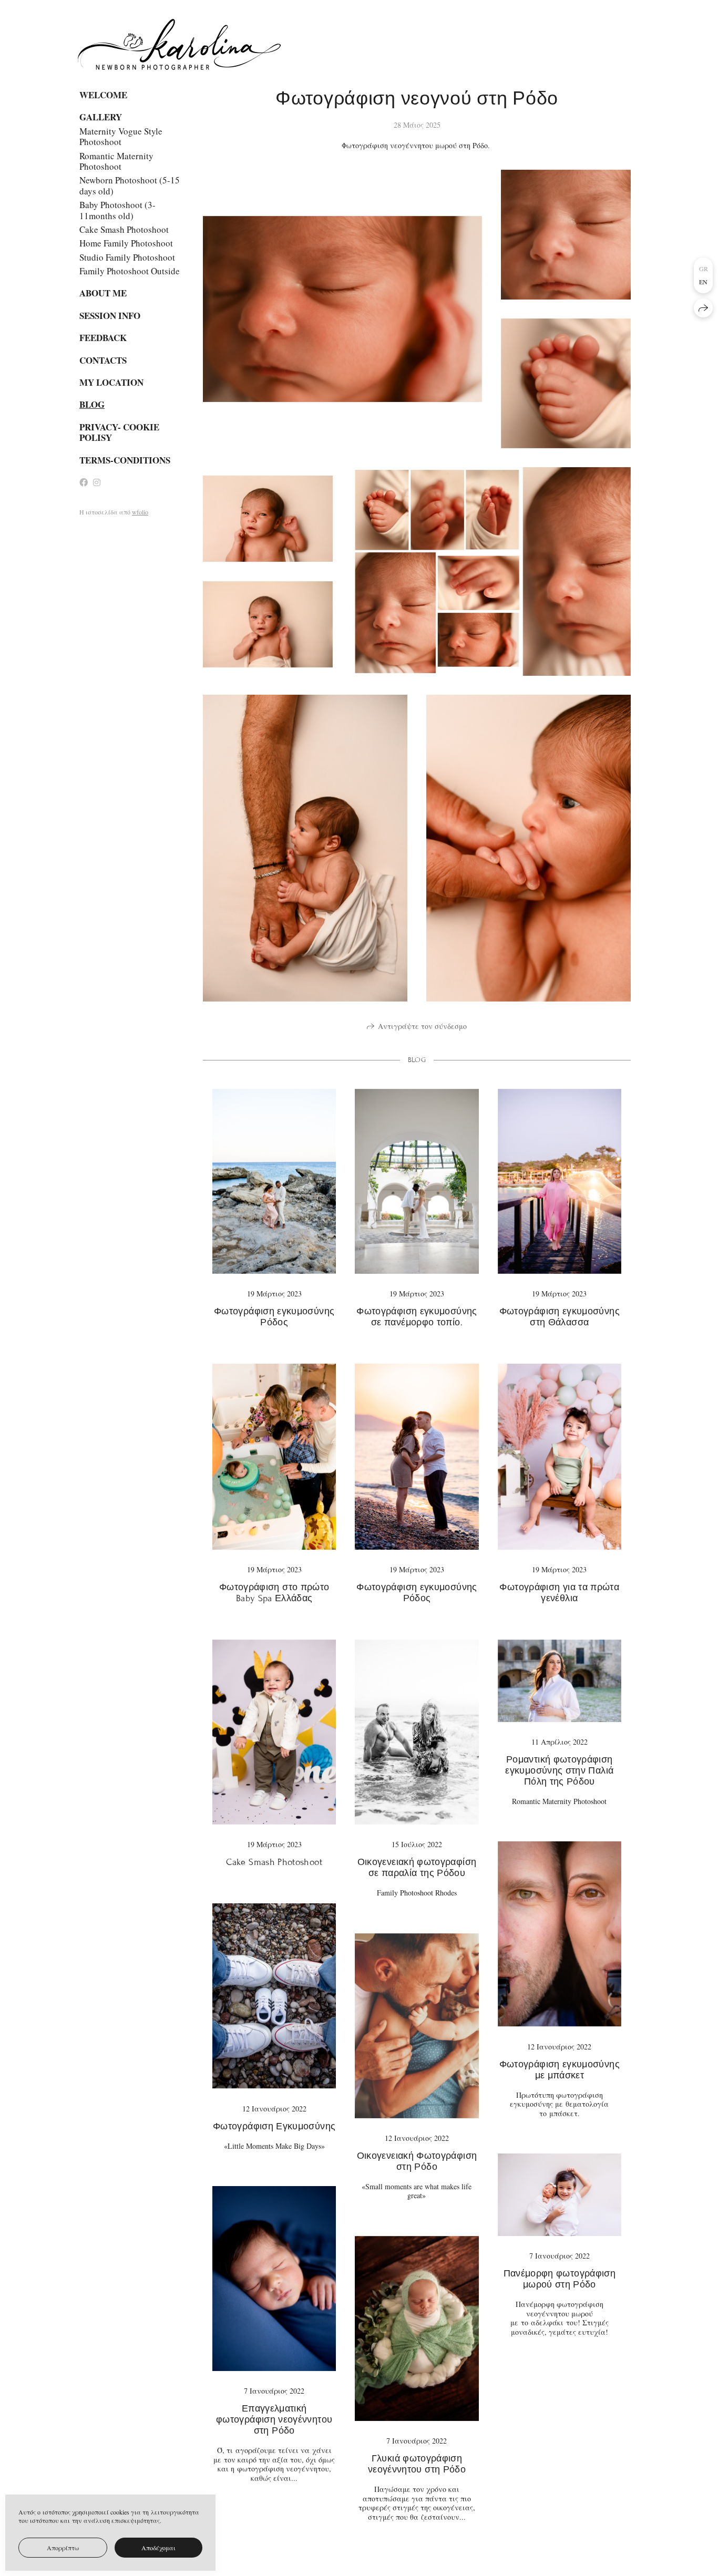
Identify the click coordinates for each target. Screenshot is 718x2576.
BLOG (92, 405)
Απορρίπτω (63, 2548)
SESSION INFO (110, 316)
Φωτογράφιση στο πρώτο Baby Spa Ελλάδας (274, 1593)
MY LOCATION (111, 383)
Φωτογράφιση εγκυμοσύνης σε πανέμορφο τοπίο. (417, 1317)
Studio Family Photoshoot (127, 257)
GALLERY (101, 117)
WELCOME (103, 95)
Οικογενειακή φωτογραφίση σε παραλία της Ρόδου (417, 1868)
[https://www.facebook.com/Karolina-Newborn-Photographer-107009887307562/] (84, 482)
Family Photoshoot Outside (130, 271)
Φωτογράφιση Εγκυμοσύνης (274, 2126)
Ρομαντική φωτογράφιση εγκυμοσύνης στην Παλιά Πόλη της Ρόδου (559, 1771)
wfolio (140, 512)
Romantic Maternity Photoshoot (116, 161)
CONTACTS (103, 360)
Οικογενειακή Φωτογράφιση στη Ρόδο (417, 2161)
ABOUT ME (103, 293)
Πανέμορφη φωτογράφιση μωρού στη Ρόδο (560, 2279)
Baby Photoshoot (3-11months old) (117, 210)
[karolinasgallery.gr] (179, 44)
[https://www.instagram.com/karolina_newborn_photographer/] (97, 482)
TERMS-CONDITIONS (125, 460)
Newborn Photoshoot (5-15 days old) (130, 185)
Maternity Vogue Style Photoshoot (121, 136)
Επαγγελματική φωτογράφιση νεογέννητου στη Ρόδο (274, 2420)
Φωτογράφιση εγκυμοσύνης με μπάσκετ (560, 2070)
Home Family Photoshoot (126, 243)
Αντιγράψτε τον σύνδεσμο (422, 1026)
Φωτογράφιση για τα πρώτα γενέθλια (559, 1593)
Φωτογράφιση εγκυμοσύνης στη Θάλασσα (560, 1317)
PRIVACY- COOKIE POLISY (119, 432)
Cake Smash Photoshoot (124, 229)
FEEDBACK (103, 338)
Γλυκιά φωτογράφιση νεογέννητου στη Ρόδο (417, 2464)
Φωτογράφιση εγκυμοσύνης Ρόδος (274, 1317)
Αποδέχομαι (158, 2548)
